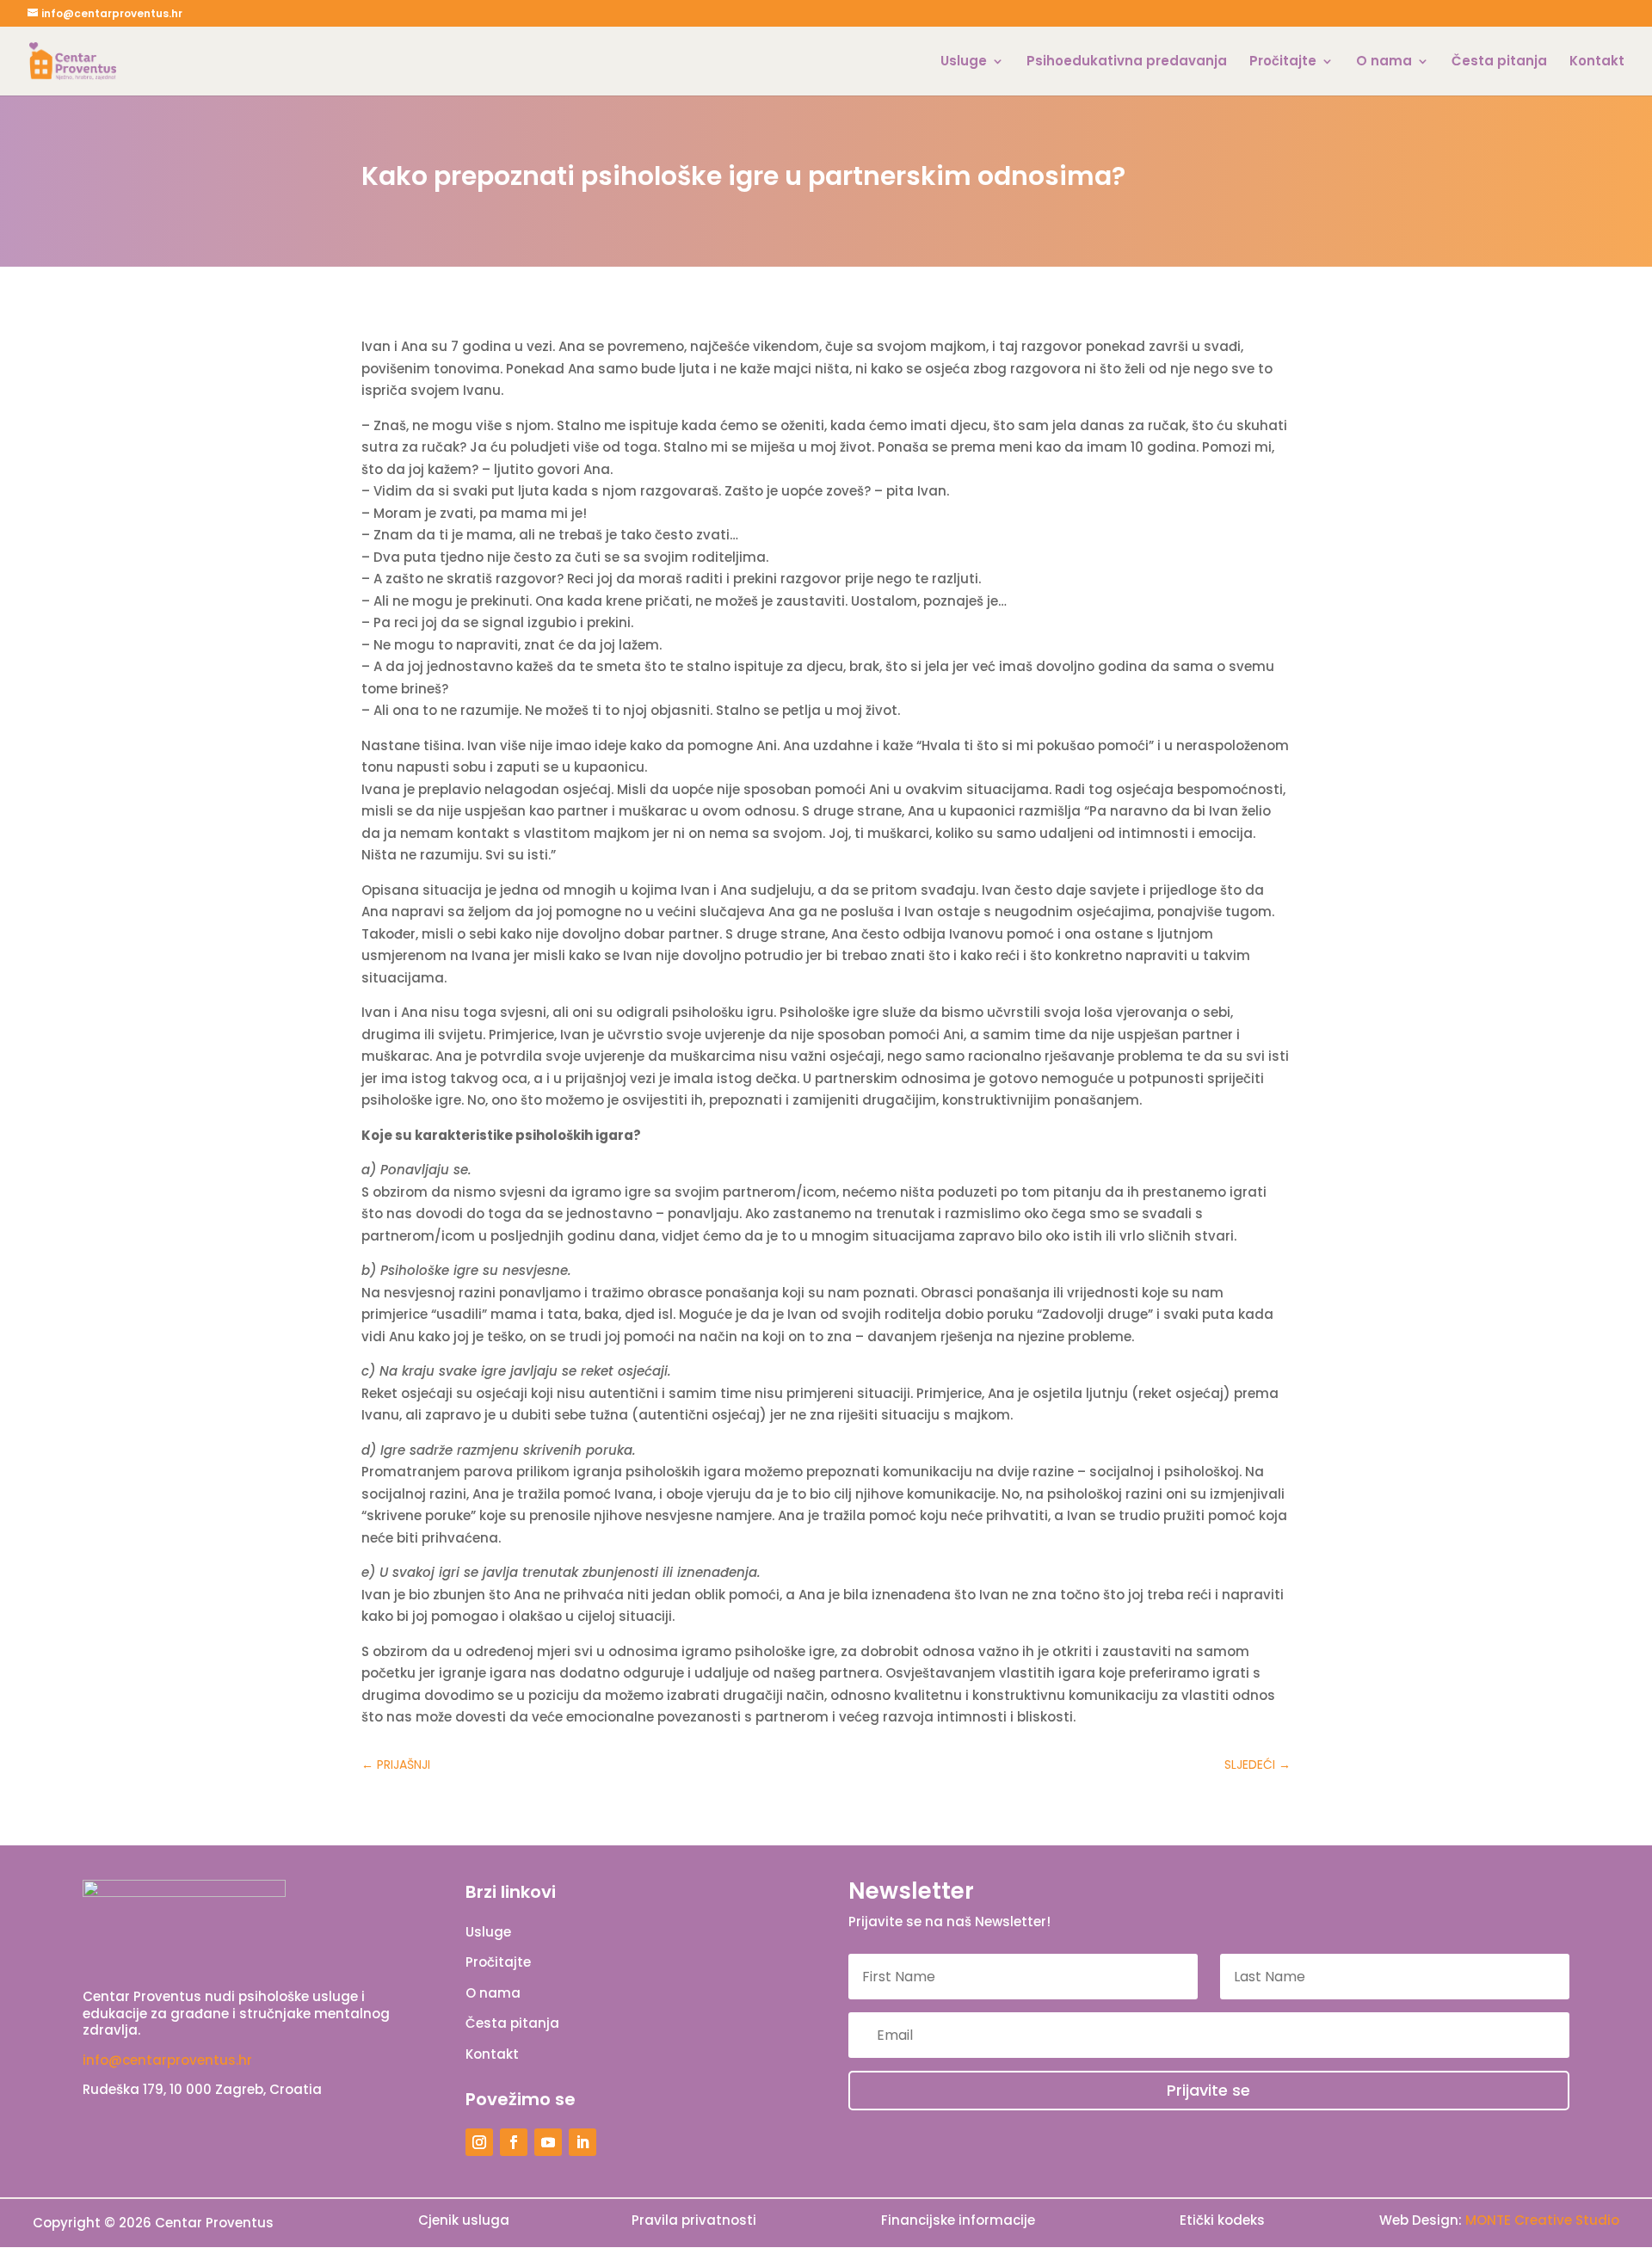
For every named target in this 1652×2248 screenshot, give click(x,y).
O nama (1384, 62)
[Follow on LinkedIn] (583, 2142)
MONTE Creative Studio (1542, 2220)
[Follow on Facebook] (514, 2142)
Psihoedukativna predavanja (1127, 62)
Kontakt (1597, 62)
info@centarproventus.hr (167, 2060)
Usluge (964, 62)
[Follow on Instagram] (479, 2142)
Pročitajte (1283, 62)
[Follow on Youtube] (548, 2142)
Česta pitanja (1499, 62)
